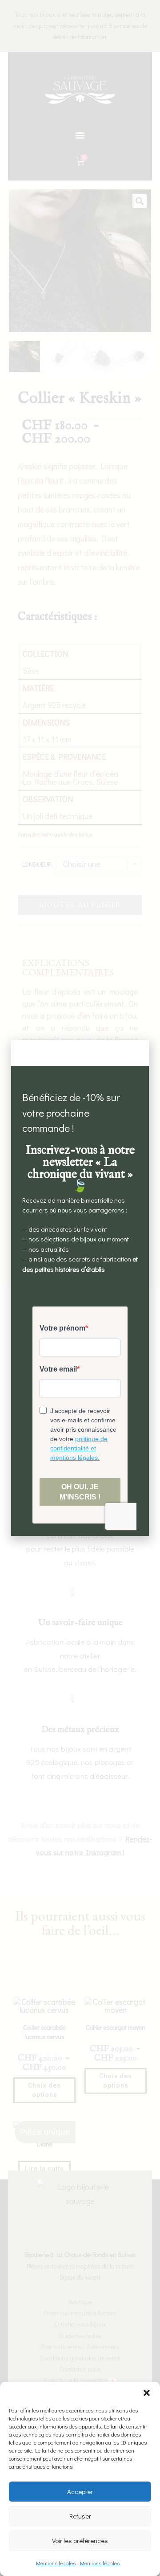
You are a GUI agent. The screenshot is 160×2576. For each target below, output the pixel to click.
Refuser (80, 2516)
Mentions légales (56, 2563)
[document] (80, 1288)
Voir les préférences (80, 2540)
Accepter (80, 2491)
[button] (147, 2393)
